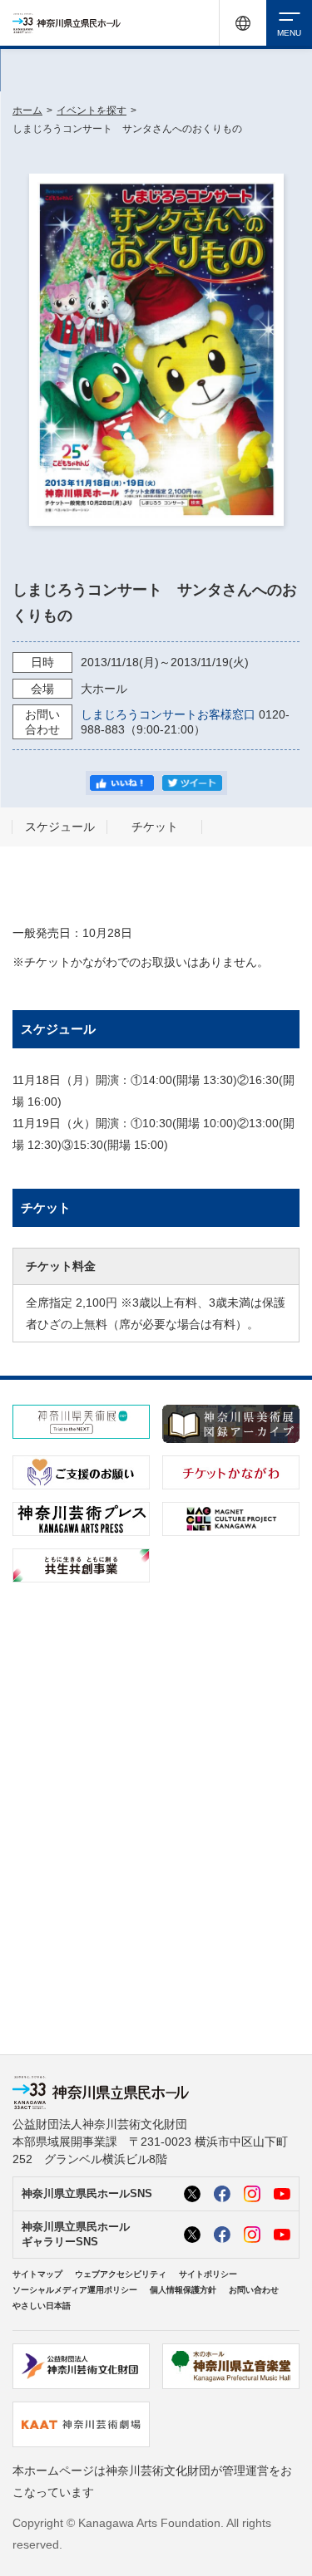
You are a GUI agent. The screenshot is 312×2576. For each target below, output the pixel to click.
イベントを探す (92, 110)
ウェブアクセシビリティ (121, 2274)
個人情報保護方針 (183, 2290)
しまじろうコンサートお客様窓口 (168, 714)
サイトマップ (37, 2274)
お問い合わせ (254, 2290)
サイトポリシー (208, 2274)
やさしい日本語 (42, 2306)
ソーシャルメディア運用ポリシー (75, 2290)
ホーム (27, 110)
